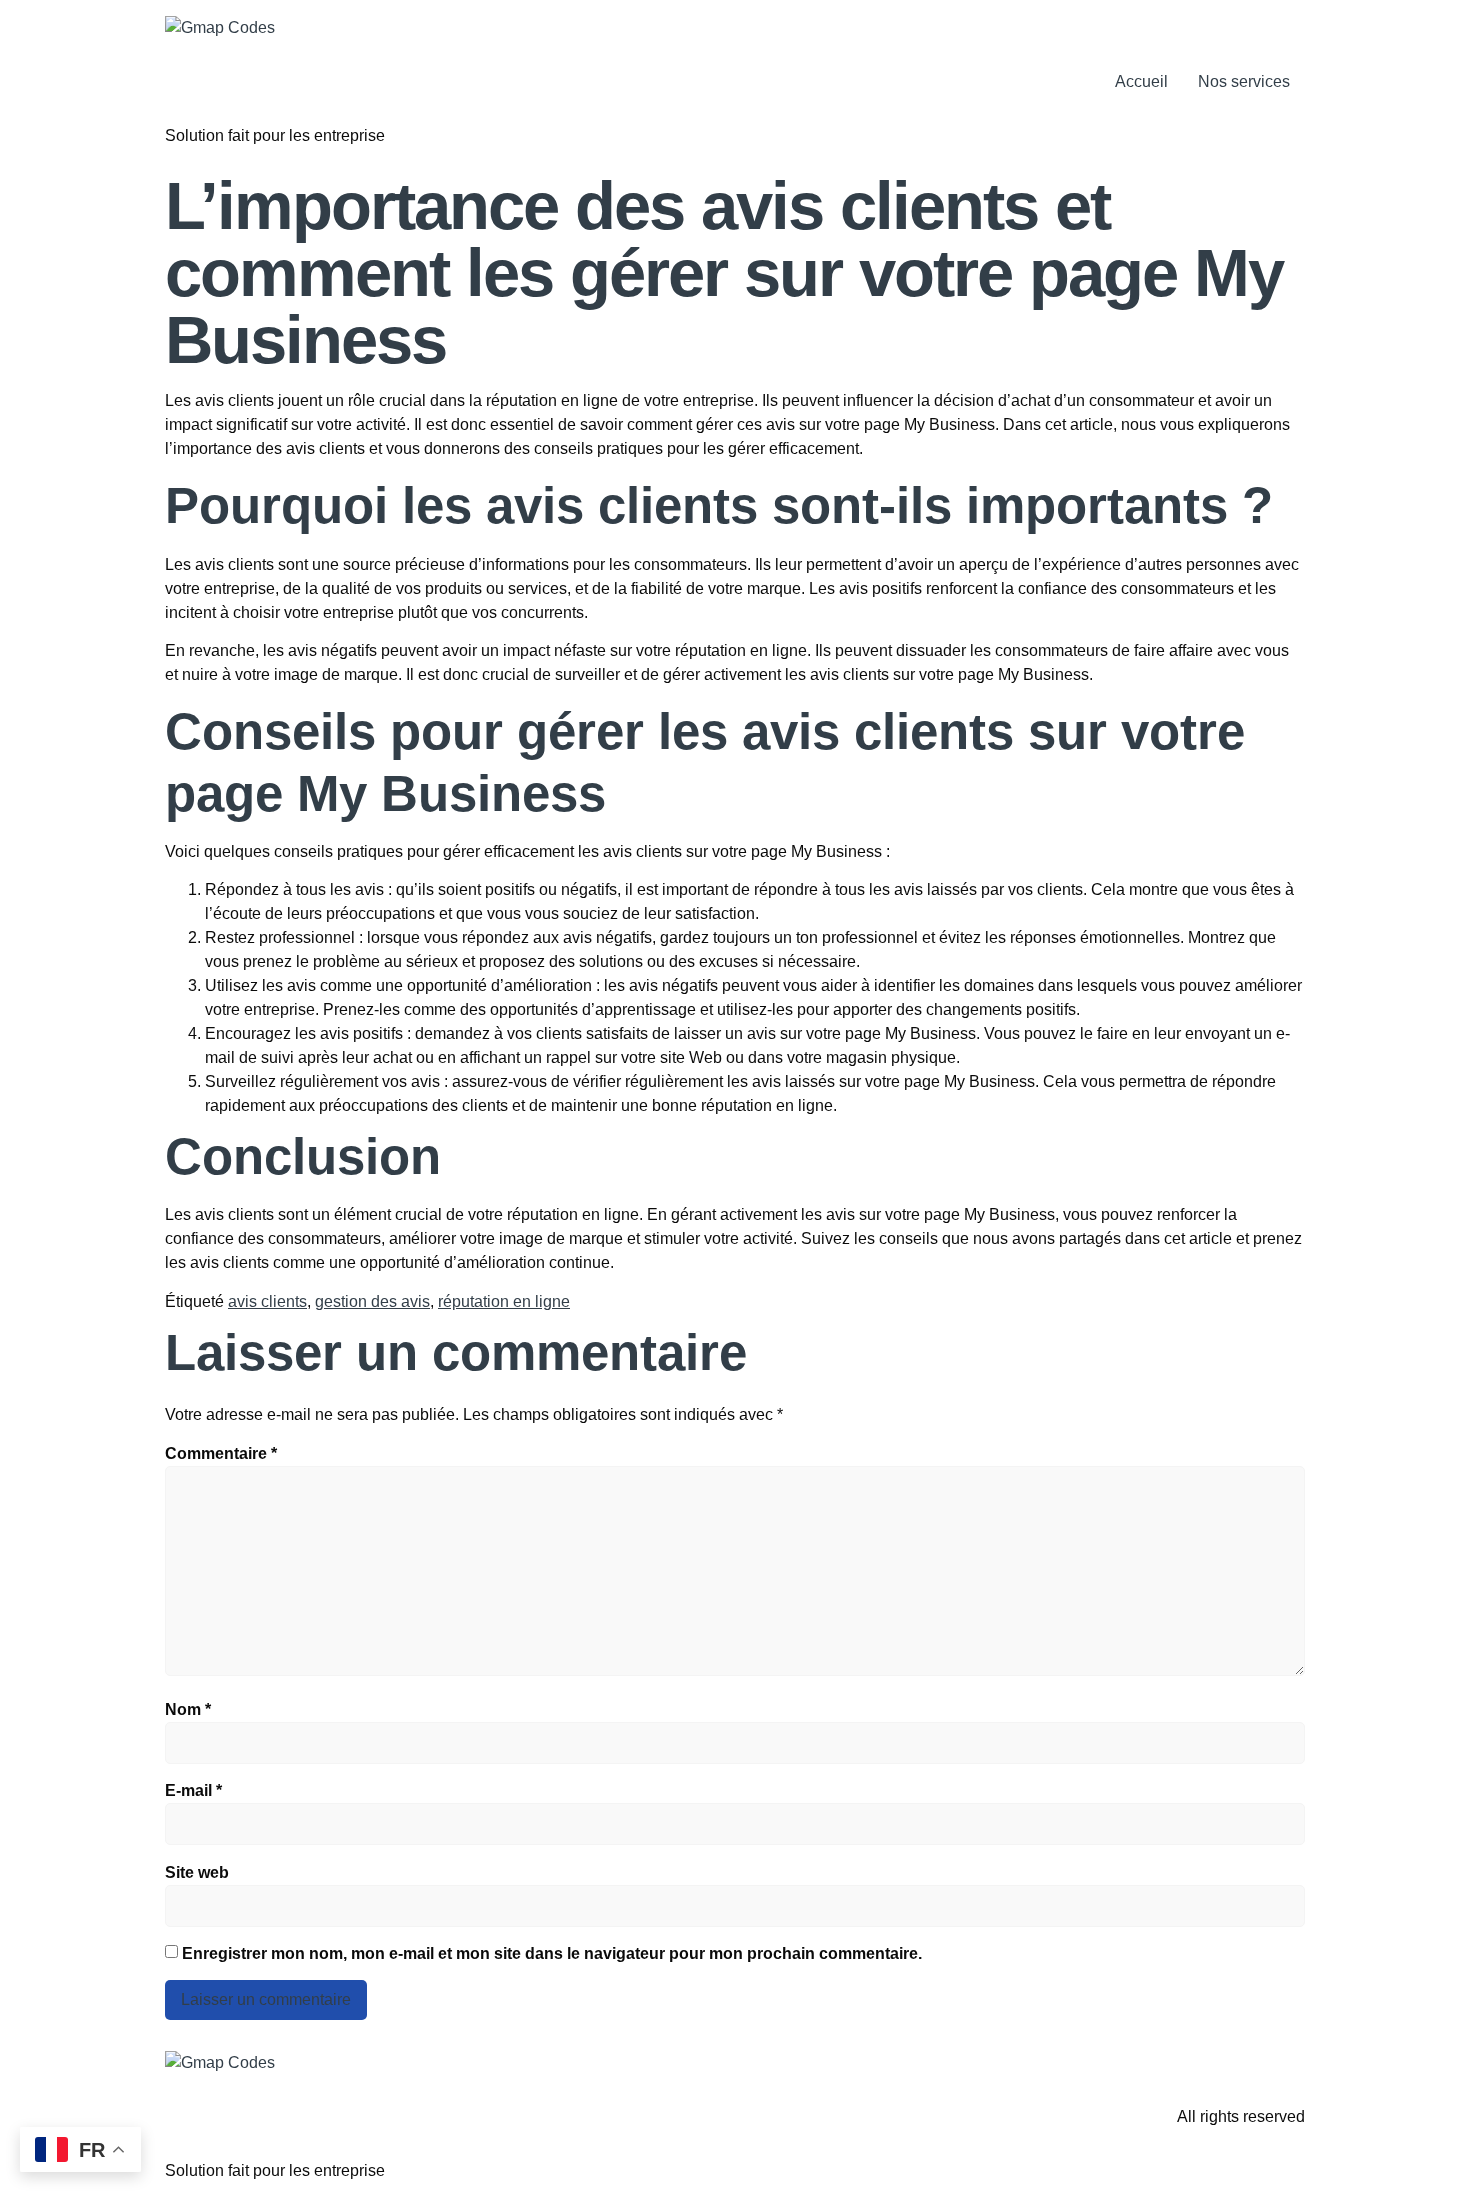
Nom (188, 1709)
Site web (197, 1872)
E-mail (193, 1790)
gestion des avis (372, 1301)
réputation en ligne (504, 1301)
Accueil (1141, 81)
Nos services (1244, 81)
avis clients (267, 1301)
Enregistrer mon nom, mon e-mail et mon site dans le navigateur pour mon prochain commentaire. (552, 1953)
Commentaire (221, 1453)
